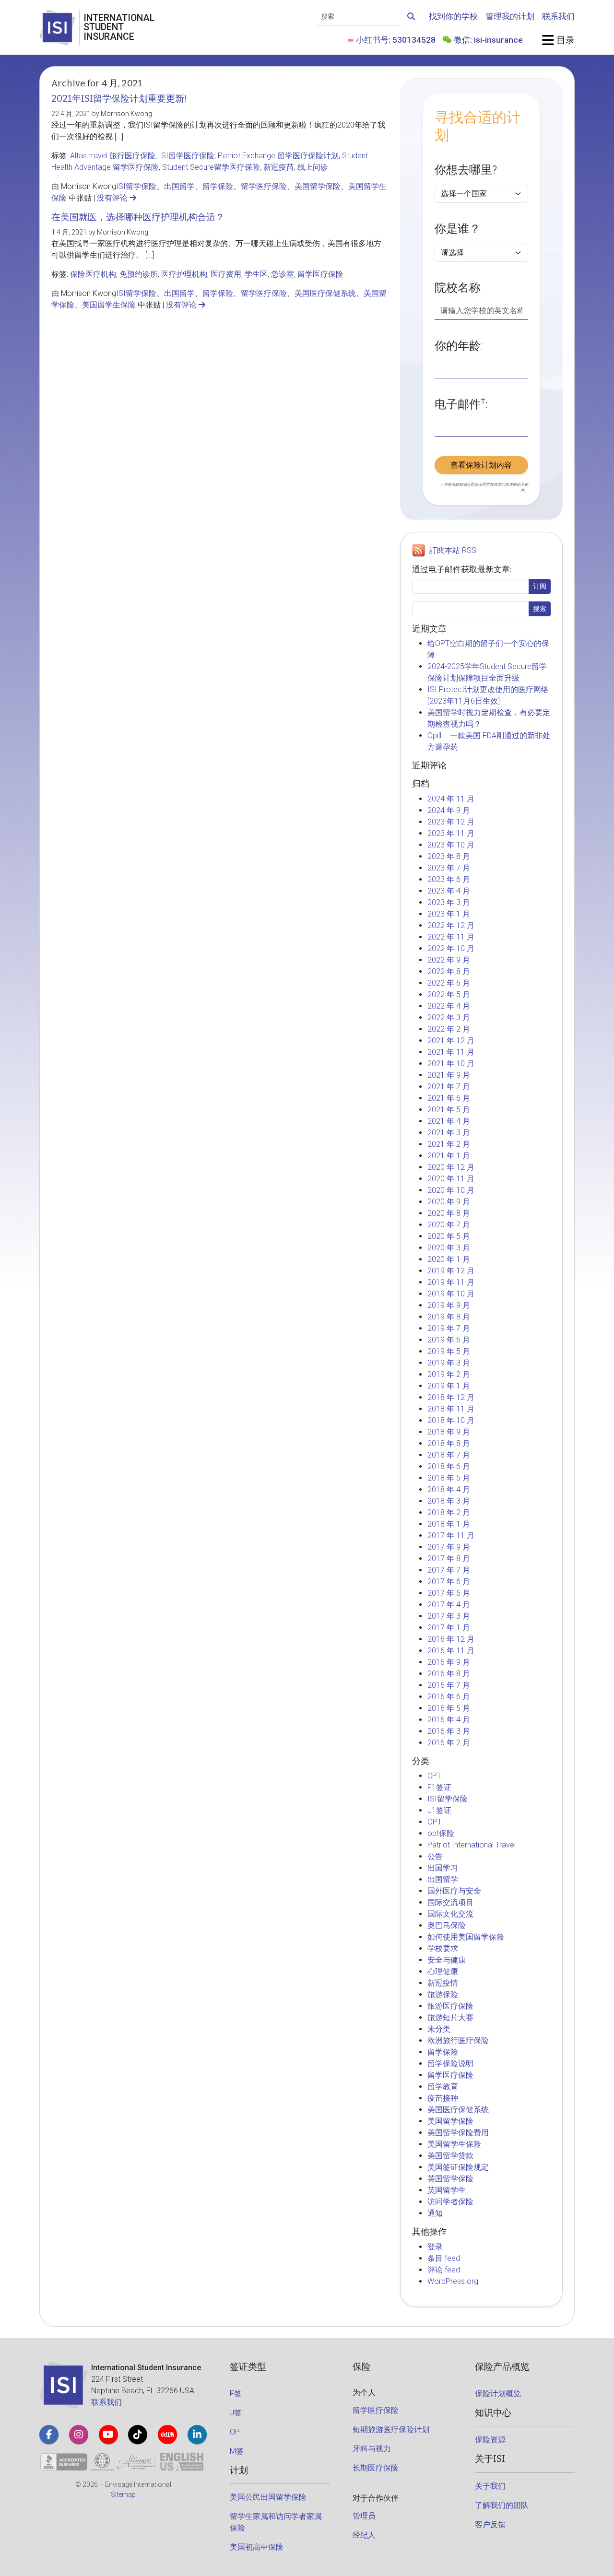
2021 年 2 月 (449, 1144)
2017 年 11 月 (451, 1535)
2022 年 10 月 (451, 948)
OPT (435, 1822)
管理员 (364, 2516)
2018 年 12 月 (451, 1397)
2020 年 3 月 (449, 1248)
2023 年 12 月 (451, 822)
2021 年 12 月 (451, 1041)
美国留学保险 (318, 186)
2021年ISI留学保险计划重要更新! (119, 99)
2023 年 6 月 (449, 879)
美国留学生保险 (109, 305)
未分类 (439, 2029)
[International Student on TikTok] (138, 2435)
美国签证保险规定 (458, 2167)
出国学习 (443, 1868)
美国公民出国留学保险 (268, 2497)
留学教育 (443, 2087)
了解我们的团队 (502, 2505)
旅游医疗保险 (450, 2006)
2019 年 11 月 (451, 1282)
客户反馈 (490, 2524)
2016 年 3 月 (449, 1731)
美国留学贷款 (450, 2156)
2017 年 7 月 (449, 1570)
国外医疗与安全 (454, 1891)
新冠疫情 (443, 1983)
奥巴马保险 (447, 1925)
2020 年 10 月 (451, 1190)
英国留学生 (447, 2190)
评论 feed (444, 2270)
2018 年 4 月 (449, 1489)
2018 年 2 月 (449, 1512)
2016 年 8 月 (449, 1674)
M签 (237, 2451)
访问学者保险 (450, 2202)
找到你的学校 (453, 16)
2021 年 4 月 (449, 1121)
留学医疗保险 (264, 186)
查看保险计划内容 (481, 465)
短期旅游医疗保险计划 (391, 2429)
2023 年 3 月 (449, 902)
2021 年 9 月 (449, 1075)
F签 (236, 2394)
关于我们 (490, 2486)
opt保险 (441, 1833)
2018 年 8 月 (449, 1443)
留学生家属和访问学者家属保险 (276, 2522)
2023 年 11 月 (451, 833)
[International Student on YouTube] (108, 2435)
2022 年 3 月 (449, 1017)
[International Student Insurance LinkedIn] (197, 2435)
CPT (434, 1776)
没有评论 (113, 198)
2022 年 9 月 (449, 960)
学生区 (256, 274)
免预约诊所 (139, 274)
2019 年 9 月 (449, 1305)
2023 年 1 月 (449, 914)
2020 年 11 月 (451, 1179)
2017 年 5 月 (449, 1593)
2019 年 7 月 (449, 1328)
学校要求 (443, 1948)
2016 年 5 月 (449, 1708)
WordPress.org (453, 2281)
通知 (435, 2213)
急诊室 (283, 274)
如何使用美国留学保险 (466, 1937)
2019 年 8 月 (449, 1317)
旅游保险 (443, 1994)
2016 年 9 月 (449, 1662)
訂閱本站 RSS (453, 550)
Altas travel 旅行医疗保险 (113, 156)
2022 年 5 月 (449, 994)
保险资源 (490, 2440)
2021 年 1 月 (449, 1156)
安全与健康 (447, 1960)
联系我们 (558, 16)
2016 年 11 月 (451, 1651)
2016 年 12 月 (451, 1639)
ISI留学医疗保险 (187, 156)
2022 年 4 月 (449, 1006)
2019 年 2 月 (449, 1374)
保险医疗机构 (93, 274)
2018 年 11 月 (451, 1409)
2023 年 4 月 (449, 891)
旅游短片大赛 (450, 2017)
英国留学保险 (450, 2179)
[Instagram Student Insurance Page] (79, 2435)
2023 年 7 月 (449, 868)
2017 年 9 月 (449, 1547)
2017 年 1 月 (449, 1628)
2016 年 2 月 (449, 1743)
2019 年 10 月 (451, 1294)
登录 (435, 2247)
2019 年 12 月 (451, 1271)
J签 (236, 2413)
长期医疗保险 (376, 2468)
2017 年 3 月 (449, 1616)
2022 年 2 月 (449, 1029)
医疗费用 (226, 274)
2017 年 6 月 (449, 1582)
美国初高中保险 (257, 2547)
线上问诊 (313, 167)
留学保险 (218, 186)
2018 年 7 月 (449, 1455)
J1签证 (439, 1810)
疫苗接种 (443, 2098)
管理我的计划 (510, 16)
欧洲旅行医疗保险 (458, 2041)
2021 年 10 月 (451, 1064)
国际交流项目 (450, 1902)
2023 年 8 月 (449, 856)
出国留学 (179, 186)
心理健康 (443, 1971)
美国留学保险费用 (458, 2133)
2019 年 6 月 (449, 1340)
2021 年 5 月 (449, 1110)
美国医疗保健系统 (325, 293)
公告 (435, 1856)
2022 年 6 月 (449, 983)
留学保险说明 (450, 2064)
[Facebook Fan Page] (49, 2435)
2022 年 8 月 (449, 971)
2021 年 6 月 (449, 1098)
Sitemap (123, 2494)
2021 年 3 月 (449, 1133)
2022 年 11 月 (451, 937)
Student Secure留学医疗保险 (211, 167)
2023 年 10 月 (451, 845)
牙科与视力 (372, 2449)
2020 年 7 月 (449, 1225)
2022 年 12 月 (451, 925)
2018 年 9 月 (449, 1432)
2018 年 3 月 (449, 1501)
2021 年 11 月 (451, 1052)
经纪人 (364, 2535)
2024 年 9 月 (449, 810)
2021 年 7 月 (449, 1087)
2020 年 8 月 (449, 1213)
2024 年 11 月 (451, 799)
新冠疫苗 (279, 167)
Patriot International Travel (472, 1845)
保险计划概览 (498, 2394)
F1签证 (439, 1787)
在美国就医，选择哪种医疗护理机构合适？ (138, 217)
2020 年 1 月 (449, 1259)
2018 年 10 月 (451, 1420)
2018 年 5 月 (449, 1478)
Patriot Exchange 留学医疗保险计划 (278, 156)
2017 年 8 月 (449, 1559)
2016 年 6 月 (449, 1697)
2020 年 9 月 (449, 1202)
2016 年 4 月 (449, 1720)
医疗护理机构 (184, 274)
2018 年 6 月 (449, 1466)
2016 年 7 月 (449, 1685)
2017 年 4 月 (449, 1605)
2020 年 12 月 (451, 1167)
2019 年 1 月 (449, 1386)
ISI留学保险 (136, 186)
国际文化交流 (450, 1914)
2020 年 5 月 (449, 1236)
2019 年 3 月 (449, 1363)
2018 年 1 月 (449, 1524)
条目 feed (444, 2258)
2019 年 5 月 (449, 1351)
